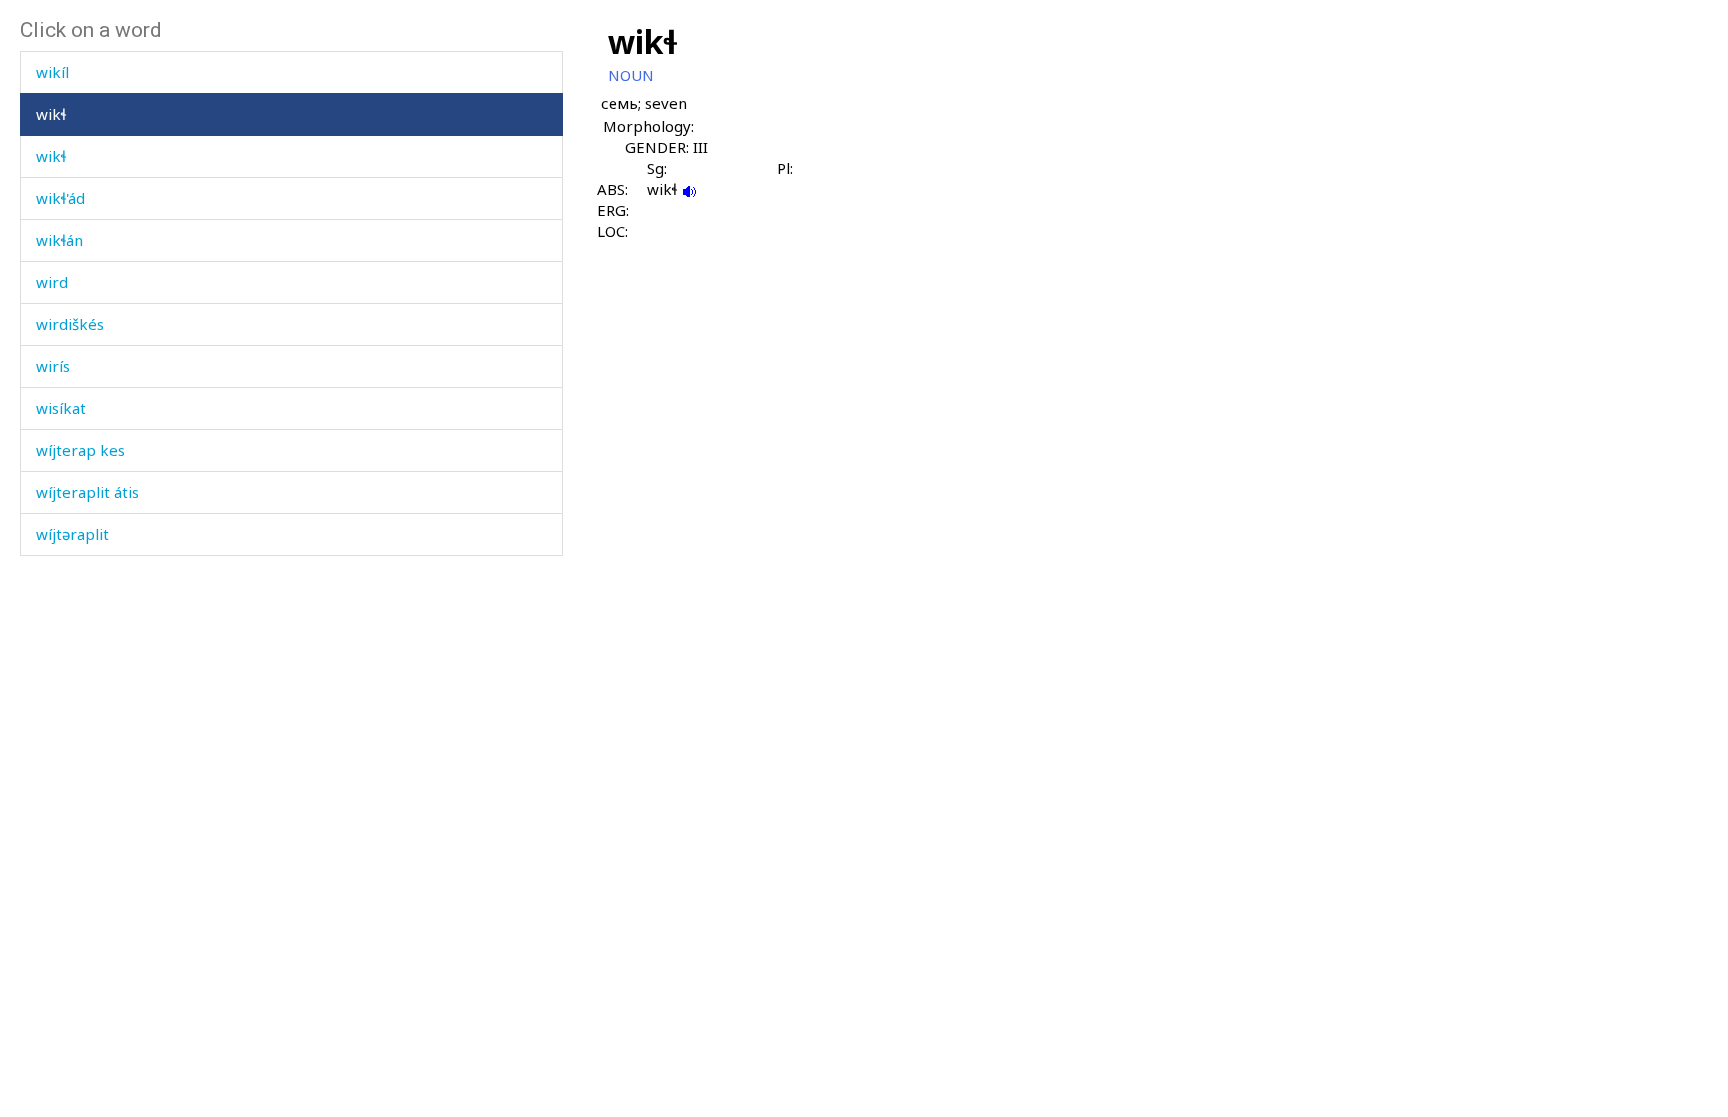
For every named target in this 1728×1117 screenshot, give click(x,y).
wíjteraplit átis (87, 492)
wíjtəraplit (72, 534)
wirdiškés (70, 324)
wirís (53, 366)
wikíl (52, 72)
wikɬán (59, 240)
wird (52, 282)
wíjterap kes (80, 450)
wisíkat (61, 408)
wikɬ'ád (60, 198)
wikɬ (51, 114)
